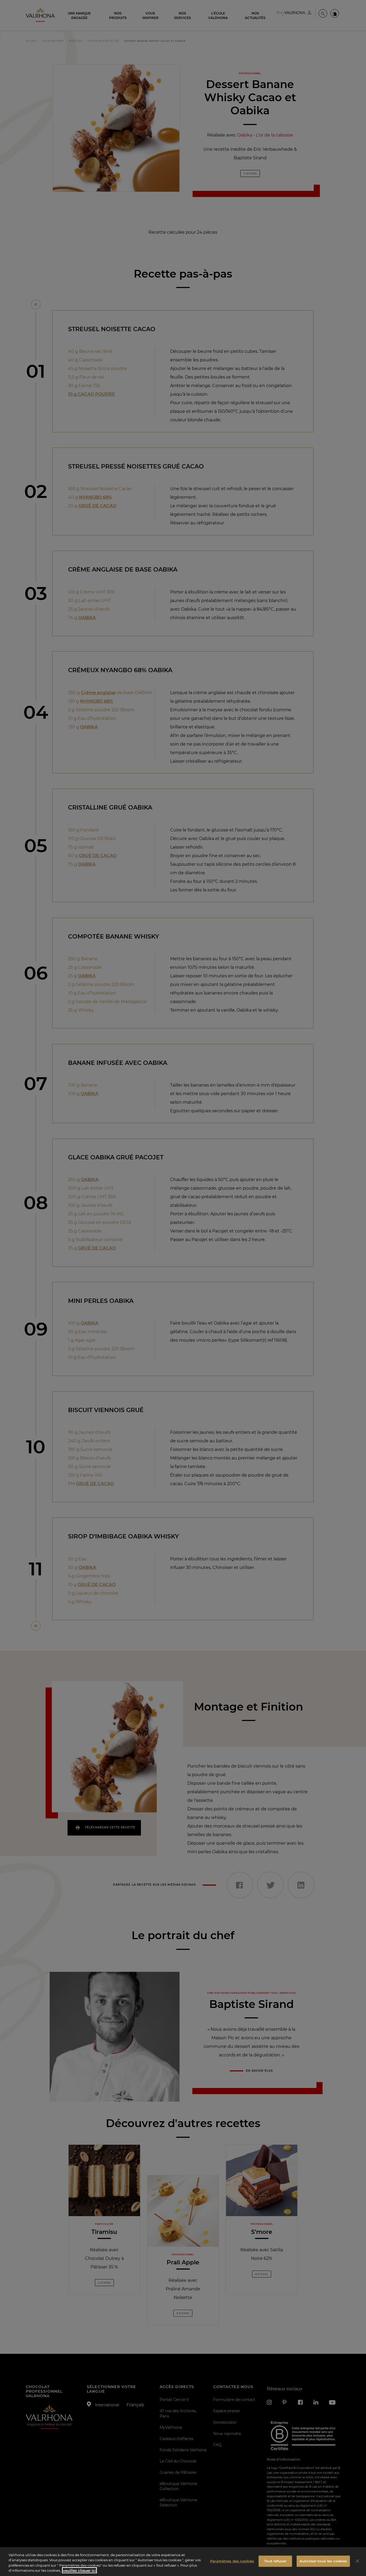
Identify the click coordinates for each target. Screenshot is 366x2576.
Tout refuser (275, 2561)
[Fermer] (357, 2561)
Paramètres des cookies (232, 2561)
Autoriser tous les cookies (323, 2561)
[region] (183, 2562)
